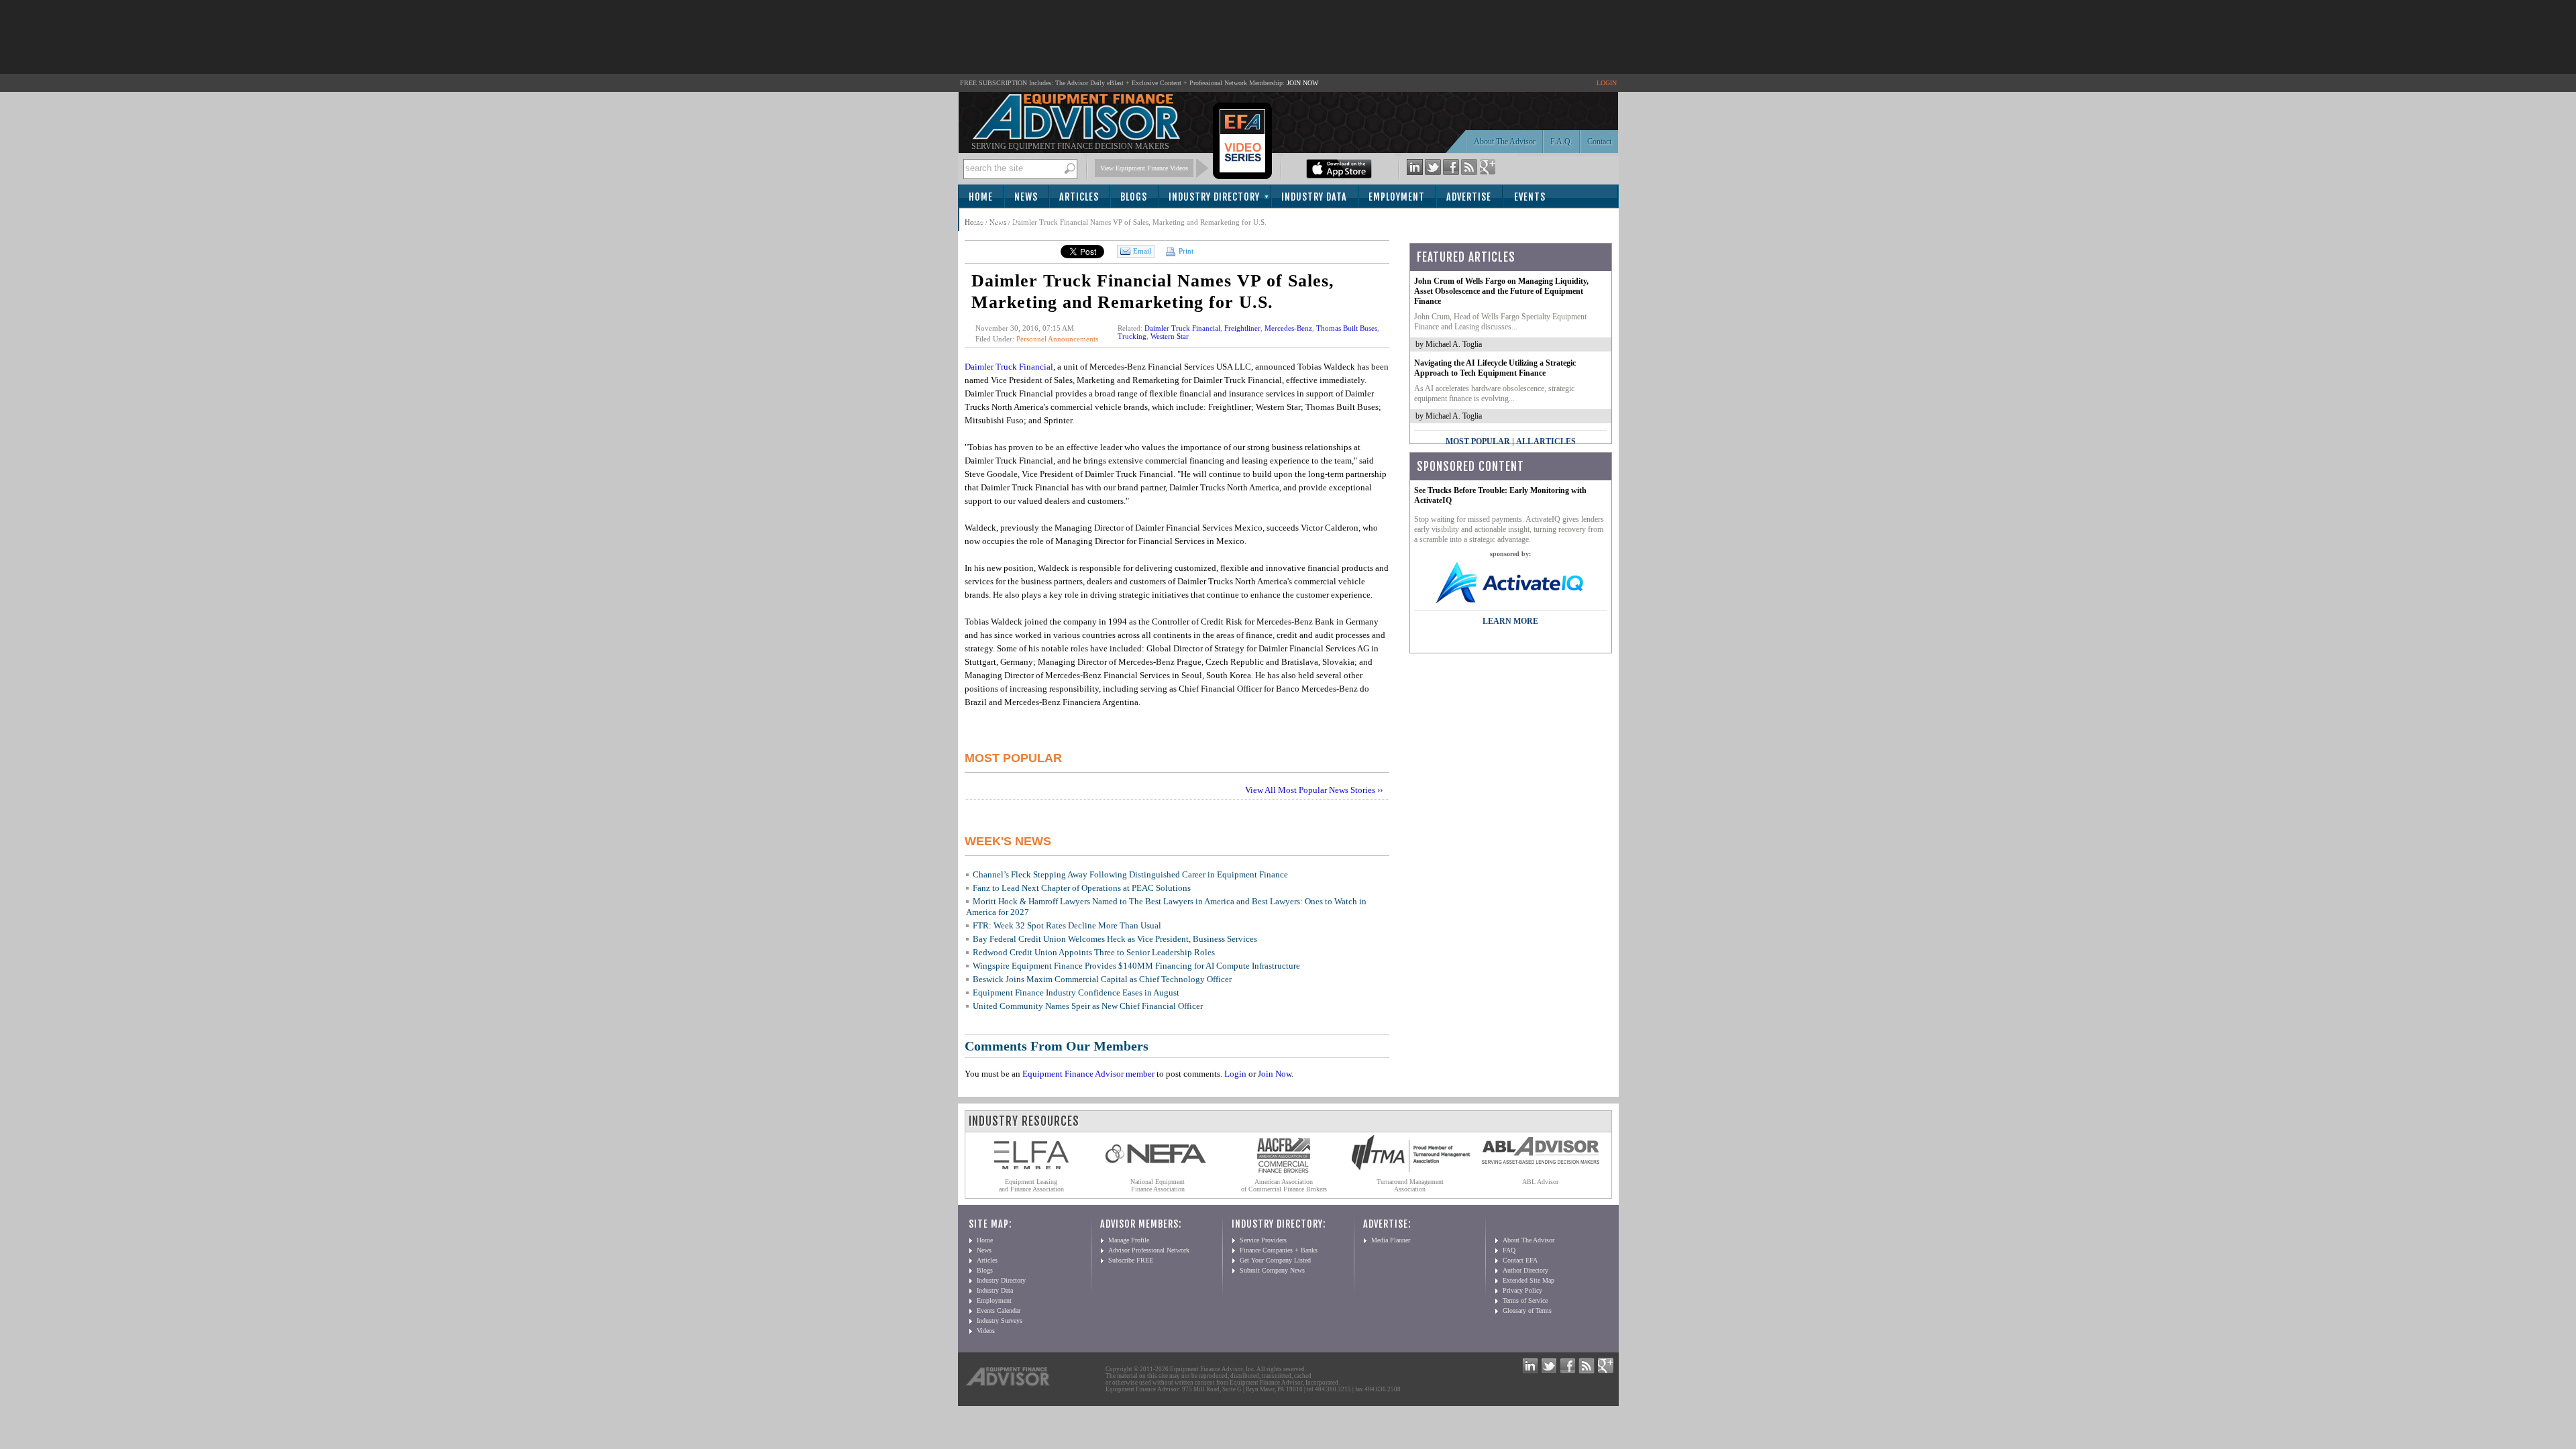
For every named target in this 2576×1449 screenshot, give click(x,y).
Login (1235, 1074)
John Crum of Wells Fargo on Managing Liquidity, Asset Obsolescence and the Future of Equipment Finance (1501, 291)
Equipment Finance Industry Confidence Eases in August (1076, 992)
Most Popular (1478, 441)
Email (1142, 251)
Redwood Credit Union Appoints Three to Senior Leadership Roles (1094, 952)
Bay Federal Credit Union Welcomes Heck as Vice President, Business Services (1115, 939)
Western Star (1170, 336)
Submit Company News (1272, 1270)
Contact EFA (1520, 1260)
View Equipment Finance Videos (1144, 168)
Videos (986, 1331)
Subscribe (996, 220)
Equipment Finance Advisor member (1088, 1074)
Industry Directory (1214, 197)
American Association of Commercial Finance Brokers (1284, 1185)
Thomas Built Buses (1347, 328)
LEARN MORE (1510, 621)
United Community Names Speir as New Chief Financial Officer (1088, 1006)
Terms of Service (1525, 1300)
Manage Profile (1129, 1240)
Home (981, 197)
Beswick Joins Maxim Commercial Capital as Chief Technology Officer (1102, 979)
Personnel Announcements (1057, 339)
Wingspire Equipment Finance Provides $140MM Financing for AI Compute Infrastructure (1136, 966)
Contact (1599, 142)
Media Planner (1391, 1240)
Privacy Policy (1522, 1290)
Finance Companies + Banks (1279, 1250)
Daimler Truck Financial (1182, 328)
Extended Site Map (1528, 1280)
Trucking (1132, 336)
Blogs (1134, 197)
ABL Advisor (1540, 1182)
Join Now (1275, 1074)
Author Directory (1525, 1270)
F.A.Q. (1561, 142)
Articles (1079, 197)
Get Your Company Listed (1275, 1260)
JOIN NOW (1302, 83)
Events (1530, 197)
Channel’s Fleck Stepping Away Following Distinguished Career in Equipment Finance (1130, 874)
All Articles (1546, 441)
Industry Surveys (1000, 1321)
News (1026, 197)
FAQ (1509, 1250)
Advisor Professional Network (1149, 1250)
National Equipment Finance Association (1158, 1185)
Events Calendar (999, 1310)
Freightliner (1242, 328)
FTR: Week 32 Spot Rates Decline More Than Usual (1067, 925)
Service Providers (1263, 1240)
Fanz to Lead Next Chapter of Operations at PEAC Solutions (1082, 888)
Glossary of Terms (1527, 1310)
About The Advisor (1505, 142)
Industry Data (1314, 197)
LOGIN (1607, 83)
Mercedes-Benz (1288, 328)
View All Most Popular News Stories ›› (1314, 790)
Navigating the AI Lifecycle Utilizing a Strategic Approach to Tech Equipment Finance (1495, 368)
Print (1185, 251)
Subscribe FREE (1131, 1260)
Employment (1397, 197)
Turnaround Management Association (1410, 1185)
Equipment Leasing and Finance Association (1031, 1185)
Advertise (1469, 197)
